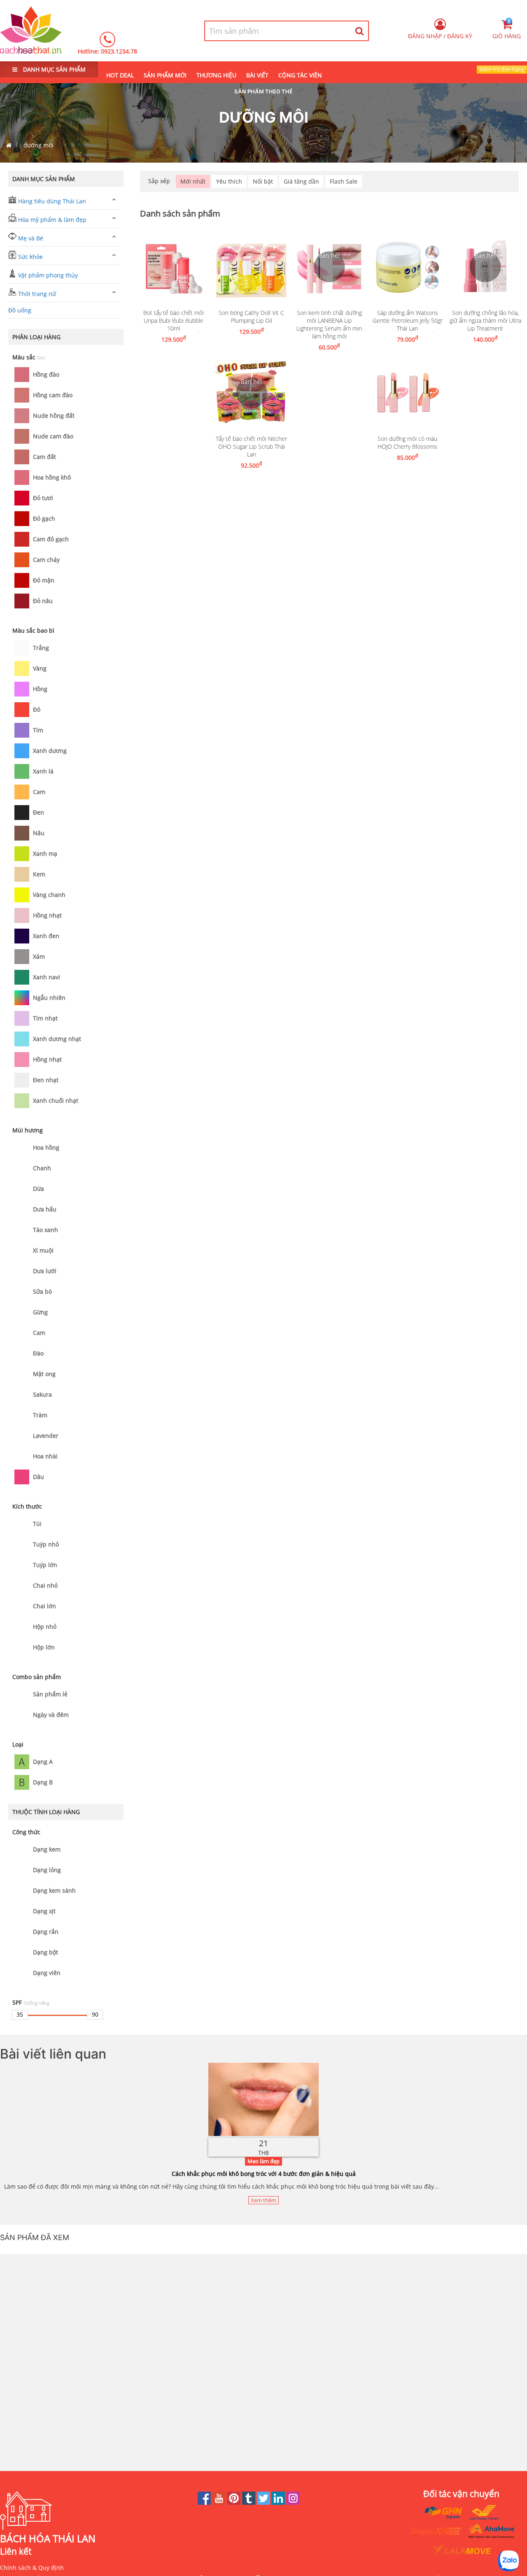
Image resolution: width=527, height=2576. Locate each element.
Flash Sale (344, 181)
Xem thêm (263, 2200)
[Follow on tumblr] (250, 2503)
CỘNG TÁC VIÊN (300, 75)
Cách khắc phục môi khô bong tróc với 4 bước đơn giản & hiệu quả (264, 2174)
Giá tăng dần (301, 181)
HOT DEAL (120, 75)
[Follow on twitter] (264, 2503)
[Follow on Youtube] (220, 2503)
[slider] (20, 2015)
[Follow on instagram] (293, 2503)
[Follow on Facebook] (205, 2503)
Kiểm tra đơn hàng (502, 70)
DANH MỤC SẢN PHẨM (54, 69)
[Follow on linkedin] (279, 2503)
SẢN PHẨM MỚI (165, 75)
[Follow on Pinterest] (235, 2503)
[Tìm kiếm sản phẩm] (360, 31)
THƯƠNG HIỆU (216, 75)
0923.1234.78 (119, 51)
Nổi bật (263, 181)
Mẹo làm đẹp (263, 2161)
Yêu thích (229, 181)
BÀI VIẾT (257, 75)
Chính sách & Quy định (32, 2568)
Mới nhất (193, 181)
